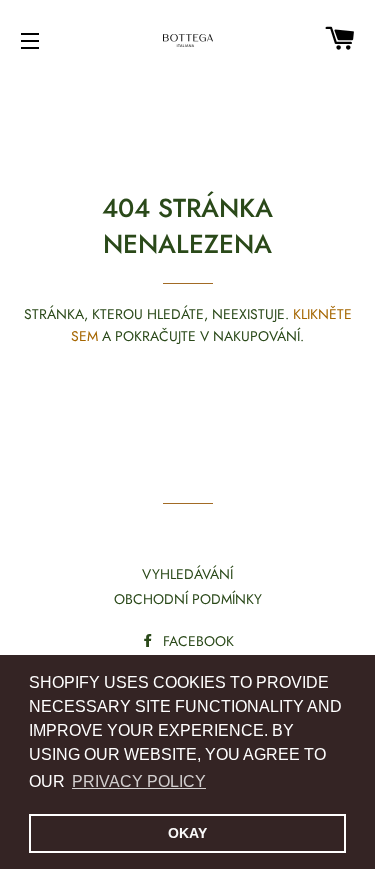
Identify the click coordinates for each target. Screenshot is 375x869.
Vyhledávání (187, 574)
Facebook (196, 641)
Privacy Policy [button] (139, 781)
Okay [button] (187, 833)
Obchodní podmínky (188, 599)
